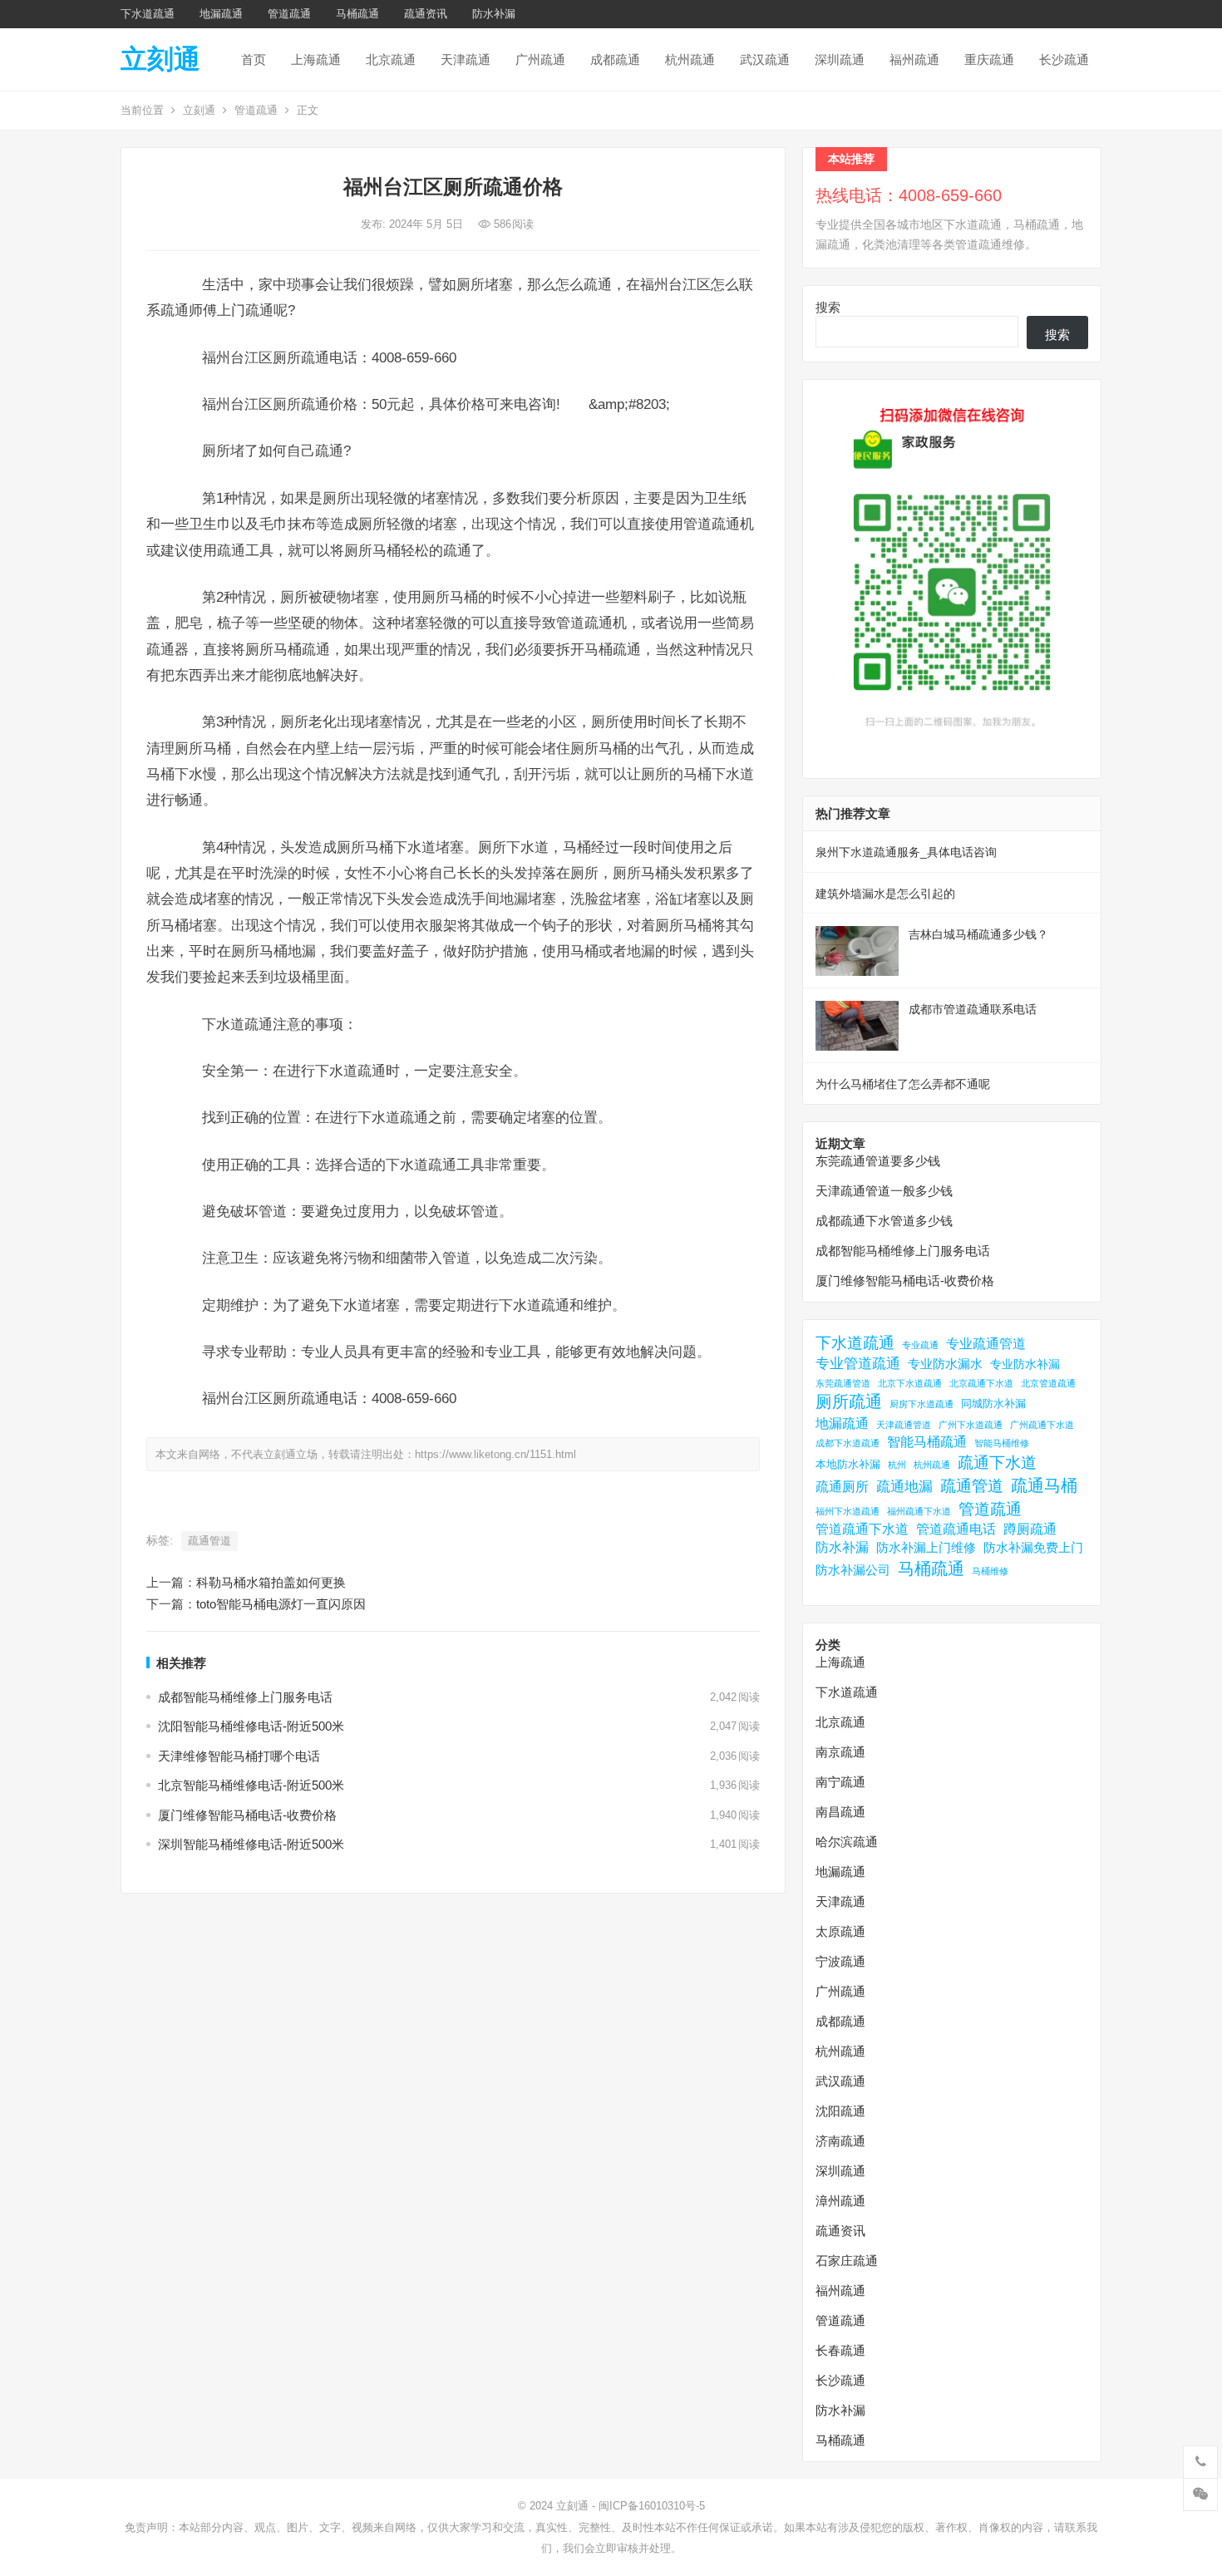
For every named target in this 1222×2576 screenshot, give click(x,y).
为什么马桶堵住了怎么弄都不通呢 (903, 1084)
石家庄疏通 (847, 2261)
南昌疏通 (840, 1812)
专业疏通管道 (986, 1344)
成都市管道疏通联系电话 (973, 1009)
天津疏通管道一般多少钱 (884, 1191)
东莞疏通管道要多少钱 (878, 1161)
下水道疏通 (148, 14)
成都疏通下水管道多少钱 (884, 1221)
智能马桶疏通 (927, 1442)
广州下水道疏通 (971, 1425)
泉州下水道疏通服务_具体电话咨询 (906, 852)
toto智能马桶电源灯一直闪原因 (281, 1604)
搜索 (828, 307)
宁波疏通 (840, 1961)
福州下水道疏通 (848, 1511)
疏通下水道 (997, 1463)
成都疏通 (615, 59)
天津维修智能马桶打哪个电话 (239, 1756)
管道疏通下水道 (862, 1529)
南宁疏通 (840, 1782)
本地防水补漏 (848, 1464)
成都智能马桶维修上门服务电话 (245, 1697)
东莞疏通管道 (843, 1383)
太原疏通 (840, 1931)
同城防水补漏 (993, 1404)
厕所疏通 (849, 1401)
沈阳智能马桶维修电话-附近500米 (251, 1726)
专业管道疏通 (858, 1364)
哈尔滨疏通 (847, 1842)
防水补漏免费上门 (1033, 1547)
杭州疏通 (690, 59)
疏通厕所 (842, 1487)
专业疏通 (920, 1345)
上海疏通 (316, 59)
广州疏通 (540, 59)
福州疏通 (914, 59)
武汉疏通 (765, 59)
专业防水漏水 (945, 1364)
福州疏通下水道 (919, 1511)
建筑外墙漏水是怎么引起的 (885, 894)
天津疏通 (466, 59)
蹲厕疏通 (1030, 1529)
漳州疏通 (840, 2201)
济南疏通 (840, 2141)
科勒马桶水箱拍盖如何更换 (271, 1582)
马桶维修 (990, 1571)
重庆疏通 (989, 59)
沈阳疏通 (840, 2111)
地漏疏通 (221, 14)
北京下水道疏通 (910, 1383)
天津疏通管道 (904, 1425)
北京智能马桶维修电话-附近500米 (251, 1785)
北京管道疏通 (1048, 1383)
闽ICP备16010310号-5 (652, 2506)
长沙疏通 (1064, 59)
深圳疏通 (840, 59)
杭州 (897, 1465)
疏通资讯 (426, 14)
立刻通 (160, 59)
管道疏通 (289, 14)
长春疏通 (840, 2350)
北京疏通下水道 (981, 1383)
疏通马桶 (1044, 1485)
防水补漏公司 (853, 1570)
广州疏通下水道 (1042, 1425)
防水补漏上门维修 (926, 1547)
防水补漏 (494, 14)
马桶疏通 (357, 14)
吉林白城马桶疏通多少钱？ (978, 934)
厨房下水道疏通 (921, 1404)
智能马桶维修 (1002, 1443)
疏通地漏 (904, 1487)
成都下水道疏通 (848, 1443)
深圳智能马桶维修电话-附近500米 (251, 1844)
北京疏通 (391, 59)
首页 (254, 59)
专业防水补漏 (1025, 1364)
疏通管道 (209, 1541)
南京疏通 (840, 1752)
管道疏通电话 (956, 1529)
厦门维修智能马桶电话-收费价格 (247, 1815)
